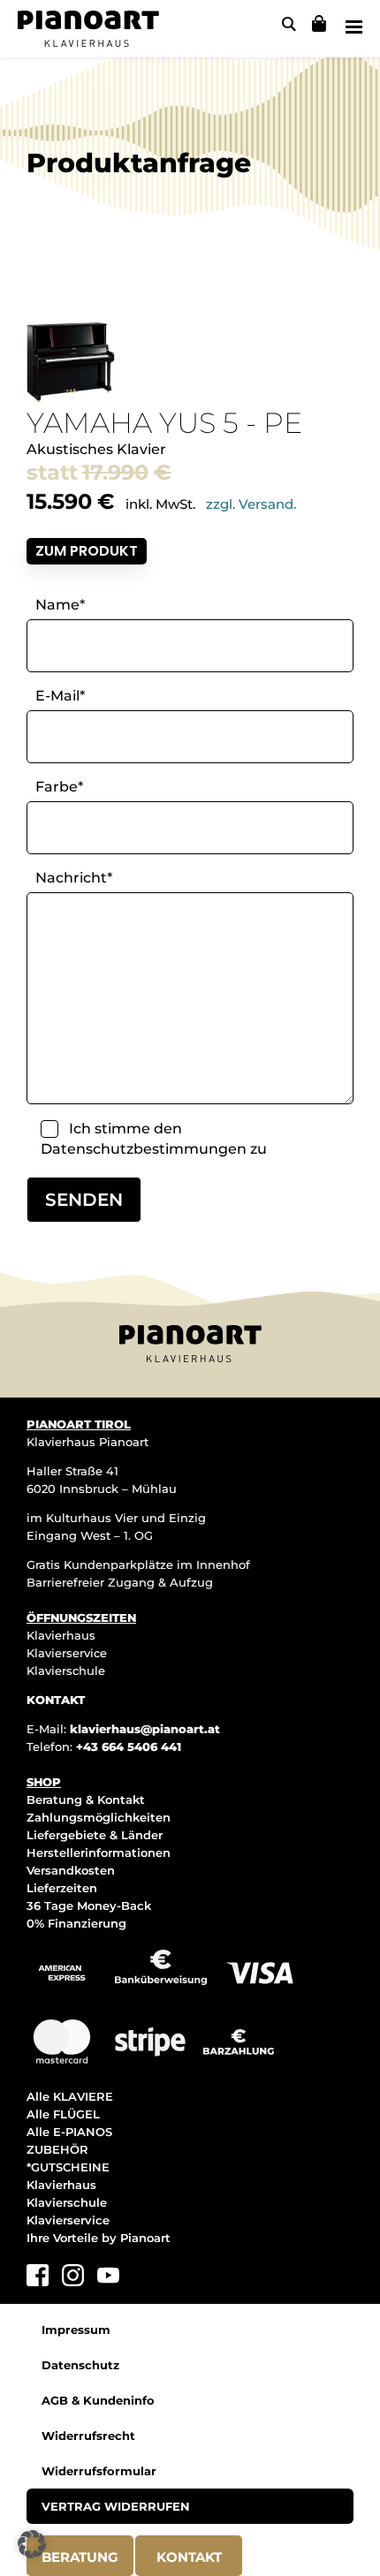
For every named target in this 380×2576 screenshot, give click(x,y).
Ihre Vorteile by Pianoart (99, 2238)
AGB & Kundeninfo (98, 2400)
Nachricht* (74, 878)
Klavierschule (66, 1671)
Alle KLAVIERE (70, 2096)
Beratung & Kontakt (86, 1799)
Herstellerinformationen (99, 1852)
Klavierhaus (61, 1635)
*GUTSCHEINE (68, 2167)
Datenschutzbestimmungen (144, 1149)
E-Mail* (60, 696)
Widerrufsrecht (88, 2436)
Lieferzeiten (62, 1888)
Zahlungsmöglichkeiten (99, 1817)
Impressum (76, 2330)
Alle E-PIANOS (69, 2132)
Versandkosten (71, 1870)
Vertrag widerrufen (116, 2506)
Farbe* (59, 787)
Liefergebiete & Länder (95, 1835)
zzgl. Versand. (251, 504)
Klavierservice (67, 1653)
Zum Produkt (87, 551)
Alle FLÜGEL (63, 2114)
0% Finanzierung (76, 1923)
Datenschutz (80, 2365)
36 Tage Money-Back (89, 1905)
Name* (60, 605)
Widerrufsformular (99, 2471)
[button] (32, 2544)
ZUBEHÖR (57, 2149)
